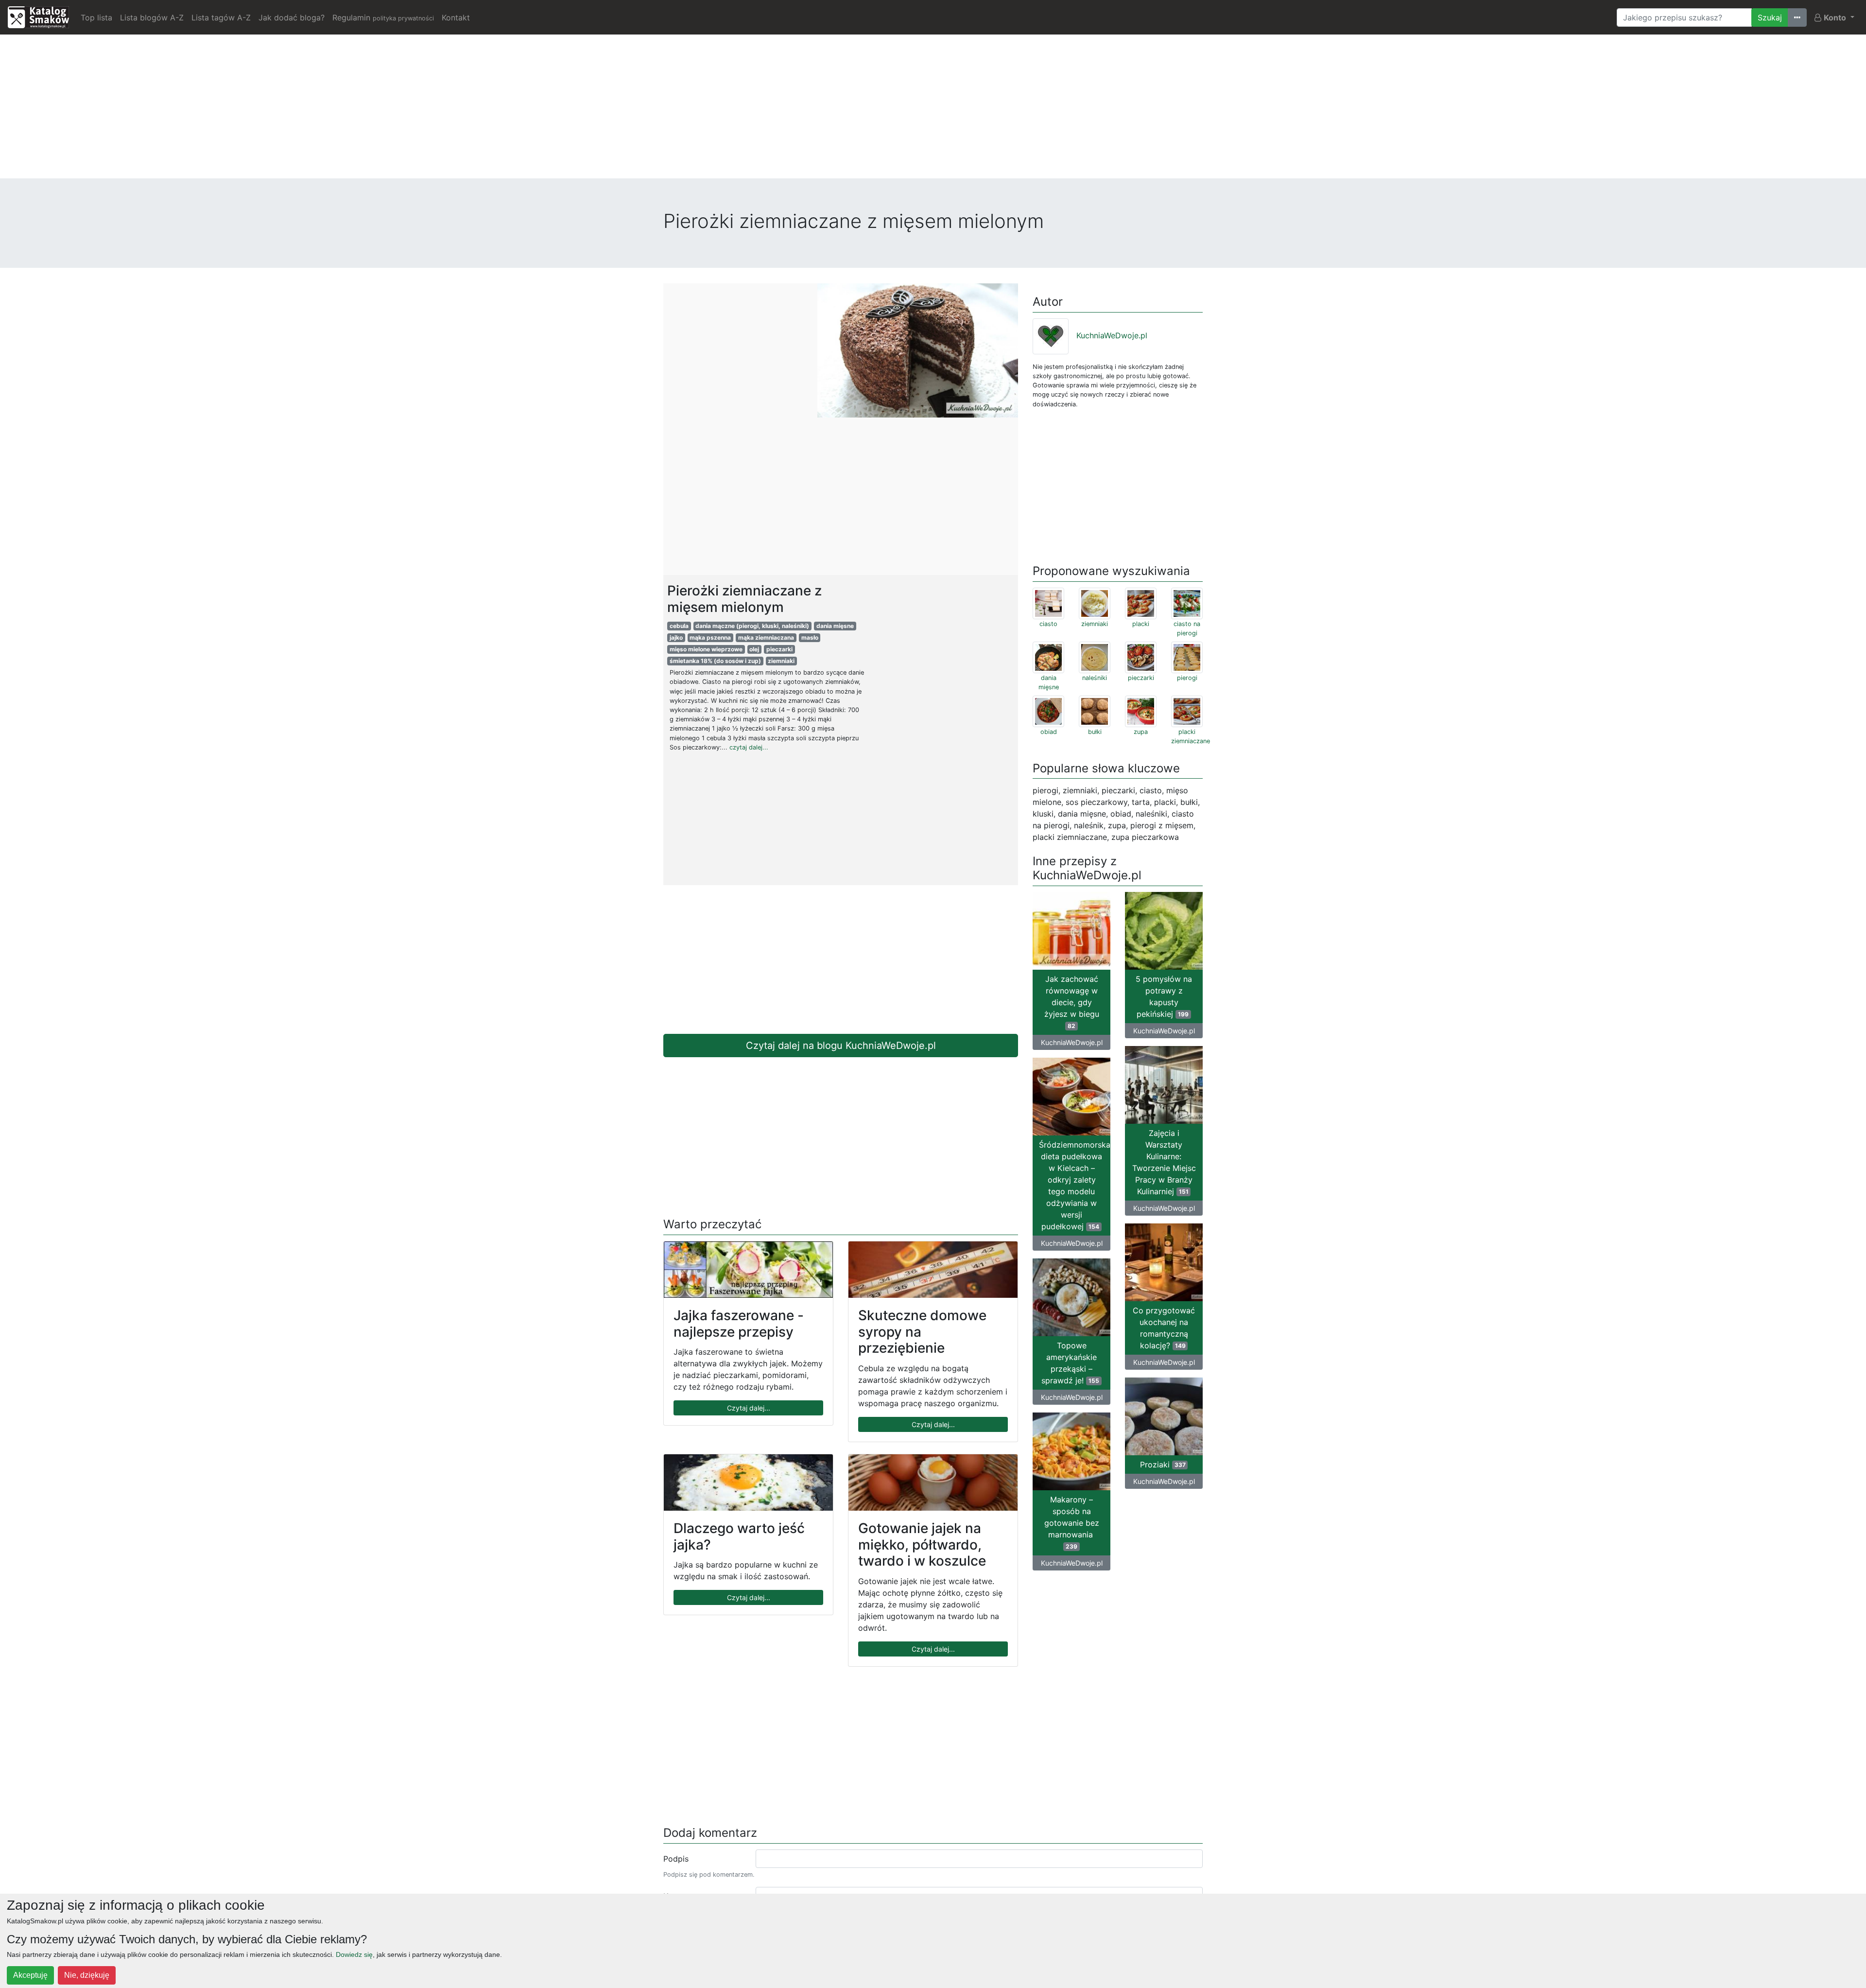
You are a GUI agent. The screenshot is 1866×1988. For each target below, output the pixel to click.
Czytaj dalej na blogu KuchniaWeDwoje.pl (841, 1046)
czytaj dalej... (749, 747)
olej (754, 649)
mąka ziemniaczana (766, 637)
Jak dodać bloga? (292, 17)
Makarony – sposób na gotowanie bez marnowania (1072, 1522)
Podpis (676, 1859)
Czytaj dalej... (749, 1408)
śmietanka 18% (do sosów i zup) (715, 661)
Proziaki (1163, 1465)
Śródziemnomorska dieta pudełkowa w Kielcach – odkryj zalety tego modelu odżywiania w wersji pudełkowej (1075, 1186)
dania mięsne (835, 626)
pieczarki (779, 649)
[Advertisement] (933, 110)
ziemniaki (781, 661)
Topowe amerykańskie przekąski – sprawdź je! (1070, 1363)
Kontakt (456, 17)
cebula (679, 626)
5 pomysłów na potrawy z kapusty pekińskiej (1164, 996)
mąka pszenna (710, 637)
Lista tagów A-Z (221, 17)
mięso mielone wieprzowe (706, 649)
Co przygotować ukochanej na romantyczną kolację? (1164, 1328)
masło (810, 637)
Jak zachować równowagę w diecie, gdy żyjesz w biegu (1072, 1002)
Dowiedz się (354, 1954)
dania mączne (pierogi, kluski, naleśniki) (752, 626)
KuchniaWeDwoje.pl (1112, 335)
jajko (676, 637)
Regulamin (383, 17)
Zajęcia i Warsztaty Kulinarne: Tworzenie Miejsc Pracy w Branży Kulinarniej (1164, 1162)
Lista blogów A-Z (152, 17)
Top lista (96, 17)
